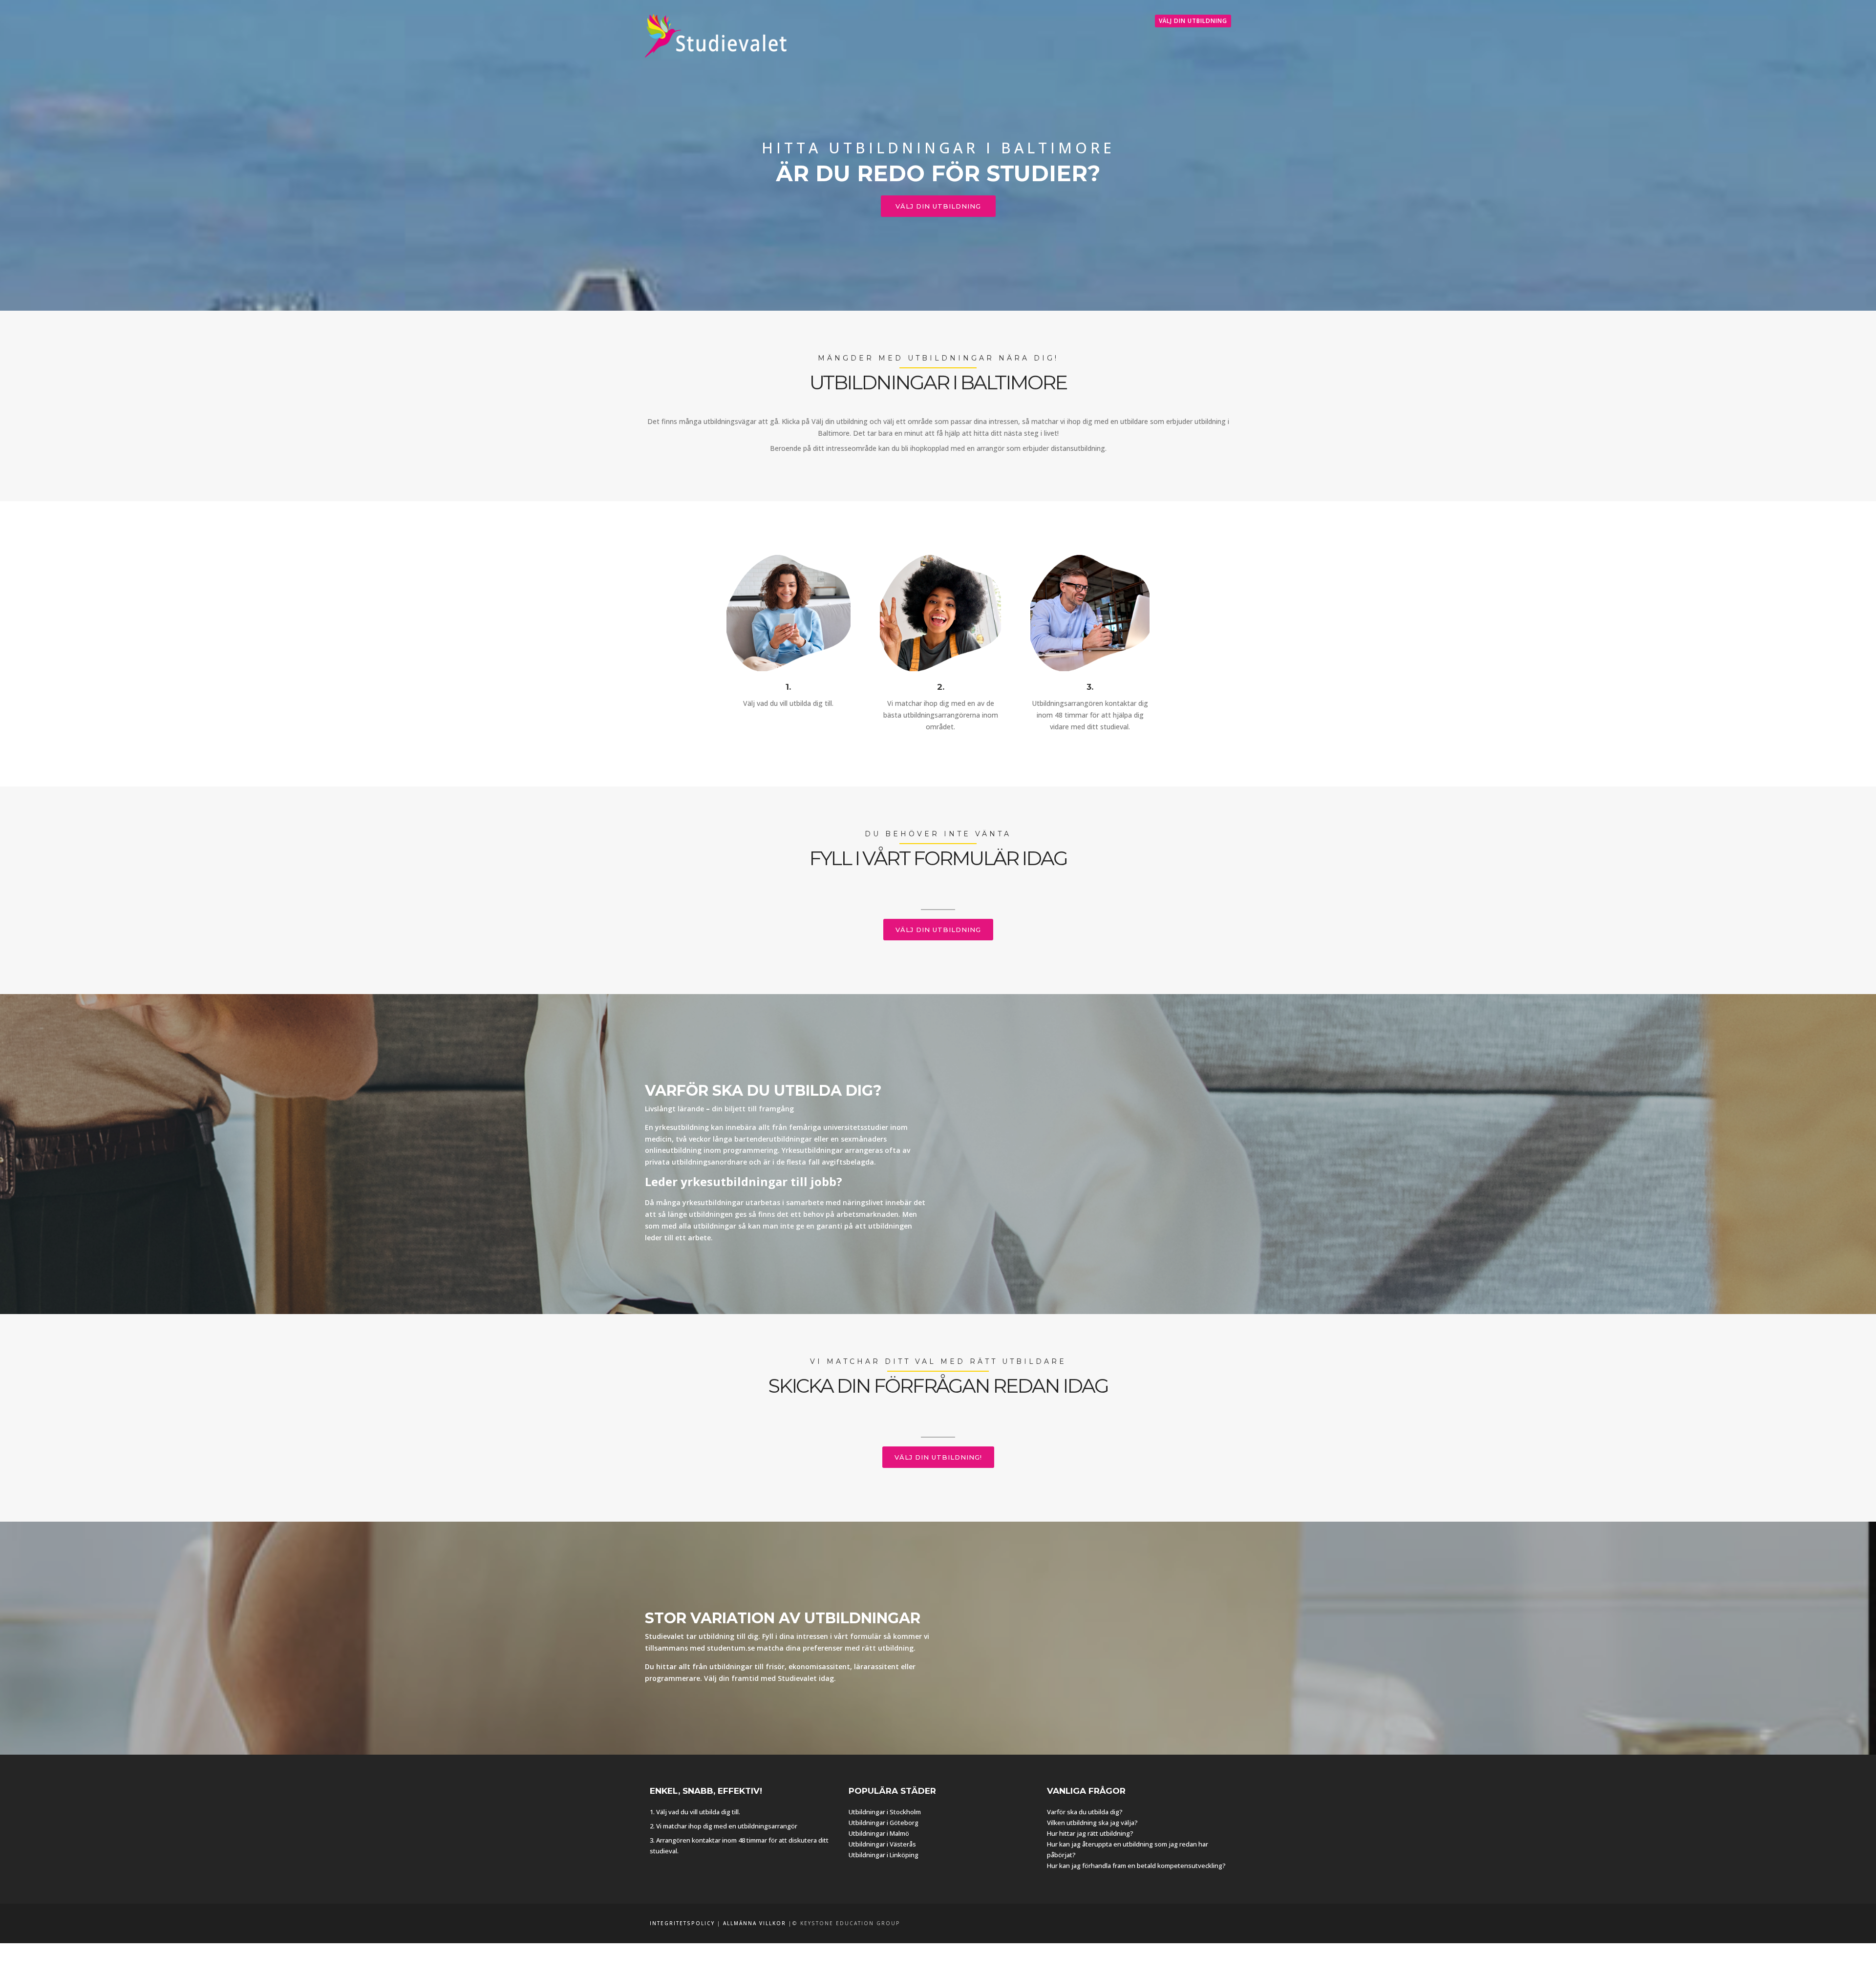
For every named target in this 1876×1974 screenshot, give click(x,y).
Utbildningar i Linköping (884, 1855)
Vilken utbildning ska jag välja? (1092, 1823)
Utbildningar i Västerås (882, 1844)
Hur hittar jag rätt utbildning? (1090, 1833)
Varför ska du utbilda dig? (1085, 1812)
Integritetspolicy (682, 1923)
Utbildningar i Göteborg (884, 1823)
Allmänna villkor (755, 1923)
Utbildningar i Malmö (879, 1833)
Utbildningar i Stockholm (885, 1812)
